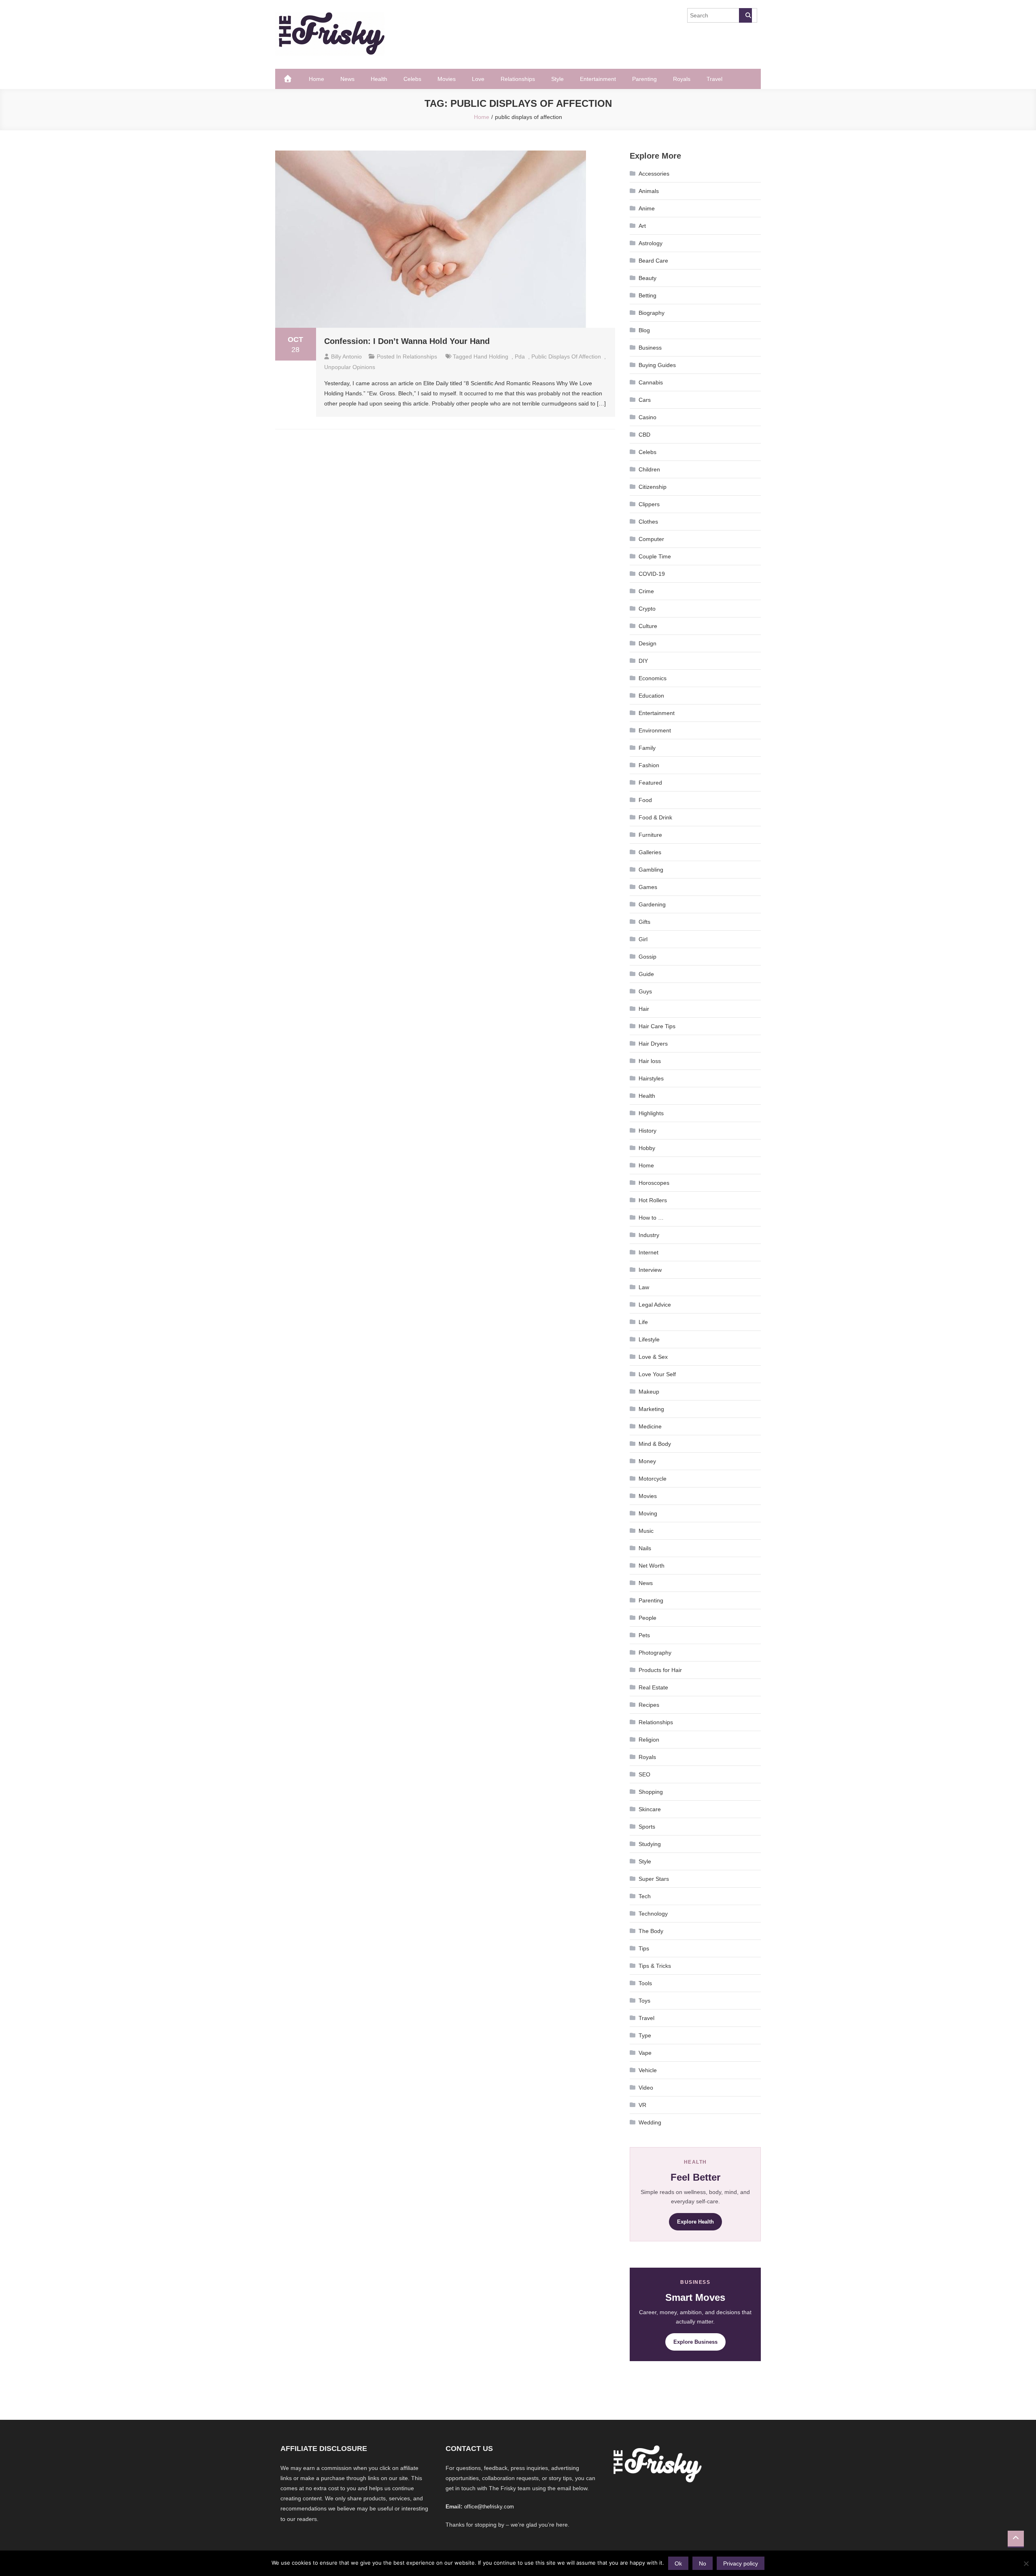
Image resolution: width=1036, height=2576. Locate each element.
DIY (643, 661)
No (703, 2563)
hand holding (491, 356)
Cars (645, 400)
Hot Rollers (653, 1200)
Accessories (654, 174)
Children (649, 469)
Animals (649, 191)
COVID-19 (652, 574)
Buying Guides (657, 365)
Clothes (648, 522)
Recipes (649, 1705)
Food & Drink (655, 817)
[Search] (745, 15)
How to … (651, 1218)
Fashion (649, 765)
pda (520, 356)
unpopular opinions (350, 367)
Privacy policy (741, 2563)
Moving (648, 1513)
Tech (645, 1896)
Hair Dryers (653, 1044)
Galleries (650, 852)
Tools (645, 1983)
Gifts (644, 922)
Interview (650, 1270)
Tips (644, 1948)
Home (316, 79)
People (647, 1618)
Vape (645, 2053)
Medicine (650, 1426)
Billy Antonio (346, 356)
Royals (682, 79)
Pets (644, 1635)
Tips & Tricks (655, 1966)
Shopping (651, 1792)
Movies (447, 79)
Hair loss (650, 1061)
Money (647, 1461)
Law (644, 1287)
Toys (644, 2001)
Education (651, 696)
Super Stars (654, 1879)
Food (645, 800)
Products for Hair (660, 1670)
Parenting (644, 79)
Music (646, 1531)
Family (647, 748)
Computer (651, 539)
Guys (645, 991)
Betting (647, 295)
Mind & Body (655, 1444)
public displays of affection (566, 356)
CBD (644, 435)
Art (642, 226)
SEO (644, 1774)
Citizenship (653, 487)
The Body (651, 1931)
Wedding (650, 2122)
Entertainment (598, 79)
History (647, 1131)
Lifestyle (649, 1339)
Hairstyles (651, 1078)
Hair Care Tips (657, 1026)
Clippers (649, 504)
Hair (644, 1009)
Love (478, 79)
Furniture (650, 835)
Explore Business (695, 2342)
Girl (643, 939)
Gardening (652, 904)
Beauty (647, 278)
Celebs (412, 79)
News (347, 79)
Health (379, 79)
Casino (647, 417)
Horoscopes (654, 1183)
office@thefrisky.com (489, 2507)
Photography (655, 1653)
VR (642, 2105)
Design (647, 643)
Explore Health (695, 2222)
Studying (650, 1844)
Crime (646, 591)
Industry (649, 1235)
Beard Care (653, 261)
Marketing (651, 1409)
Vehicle (648, 2070)
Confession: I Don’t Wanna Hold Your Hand (407, 341)
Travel (714, 79)
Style (557, 79)
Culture (648, 626)
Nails (645, 1548)
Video (646, 2088)
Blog (644, 330)
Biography (652, 313)
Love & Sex (653, 1357)
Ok (678, 2563)
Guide (646, 974)
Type (645, 2035)
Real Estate (653, 1687)
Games (648, 887)
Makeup (649, 1392)
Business (650, 348)
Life (643, 1322)
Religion (649, 1740)
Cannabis (651, 382)
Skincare (650, 1809)
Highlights (651, 1113)
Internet (649, 1252)
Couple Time (655, 556)
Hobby (647, 1148)
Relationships (518, 79)
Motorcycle (653, 1479)
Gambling (651, 870)
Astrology (651, 243)
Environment (655, 730)
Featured (650, 783)
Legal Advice (655, 1305)
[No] (1026, 2563)
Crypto (647, 609)
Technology (653, 1914)
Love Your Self (657, 1374)
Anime (647, 208)
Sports (647, 1827)
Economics (653, 678)
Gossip (647, 957)
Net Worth (652, 1566)
